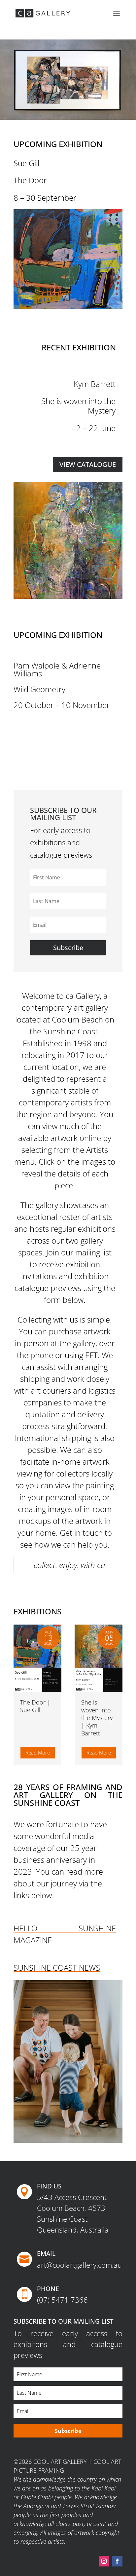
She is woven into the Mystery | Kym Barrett (97, 1718)
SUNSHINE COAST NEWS (57, 1968)
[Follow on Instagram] (104, 2561)
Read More (38, 1753)
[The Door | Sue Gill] (37, 1658)
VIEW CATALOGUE (88, 464)
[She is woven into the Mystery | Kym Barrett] (99, 1658)
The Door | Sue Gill (35, 1706)
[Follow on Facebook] (117, 2561)
